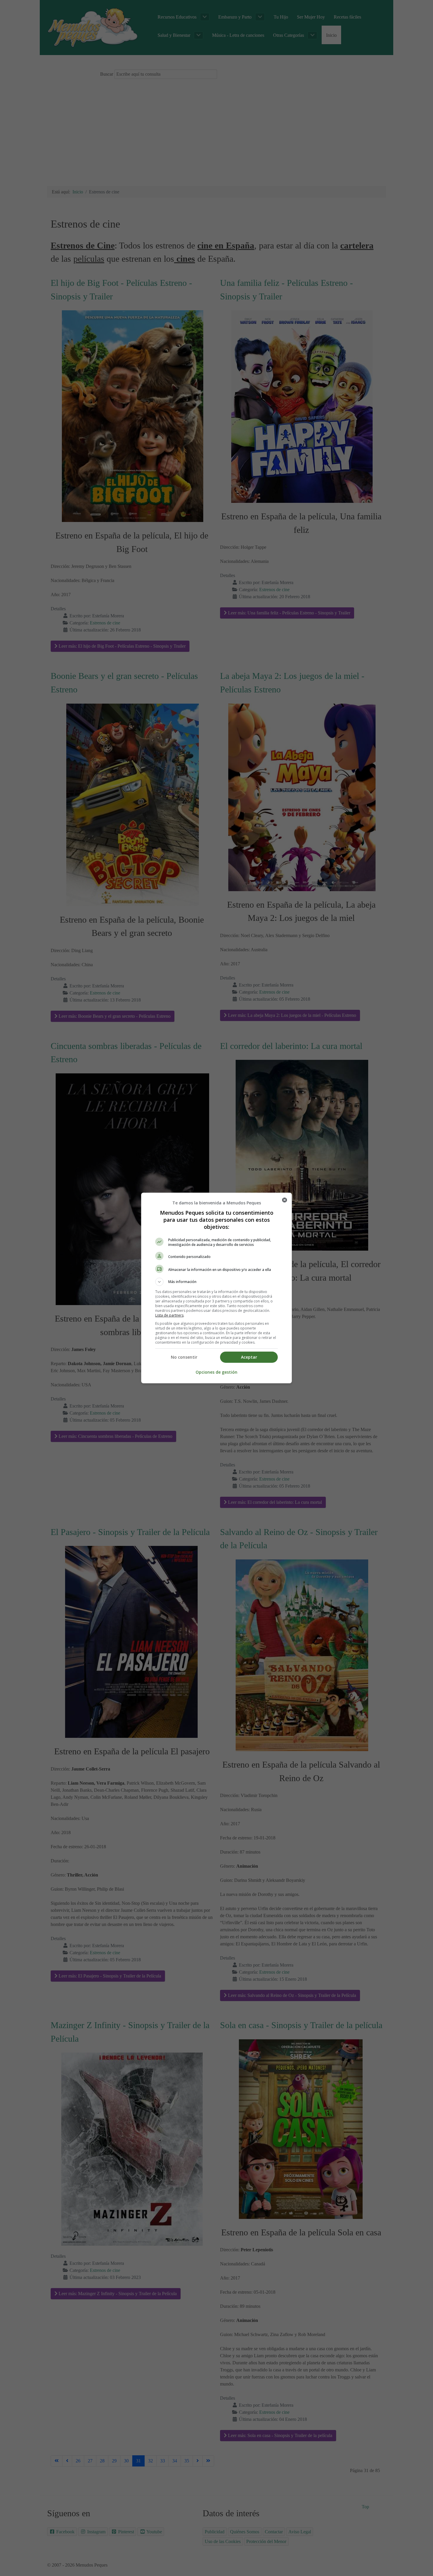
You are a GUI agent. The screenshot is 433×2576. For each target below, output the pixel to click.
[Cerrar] (285, 1200)
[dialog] (216, 1288)
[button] (216, 1282)
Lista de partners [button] (169, 1315)
